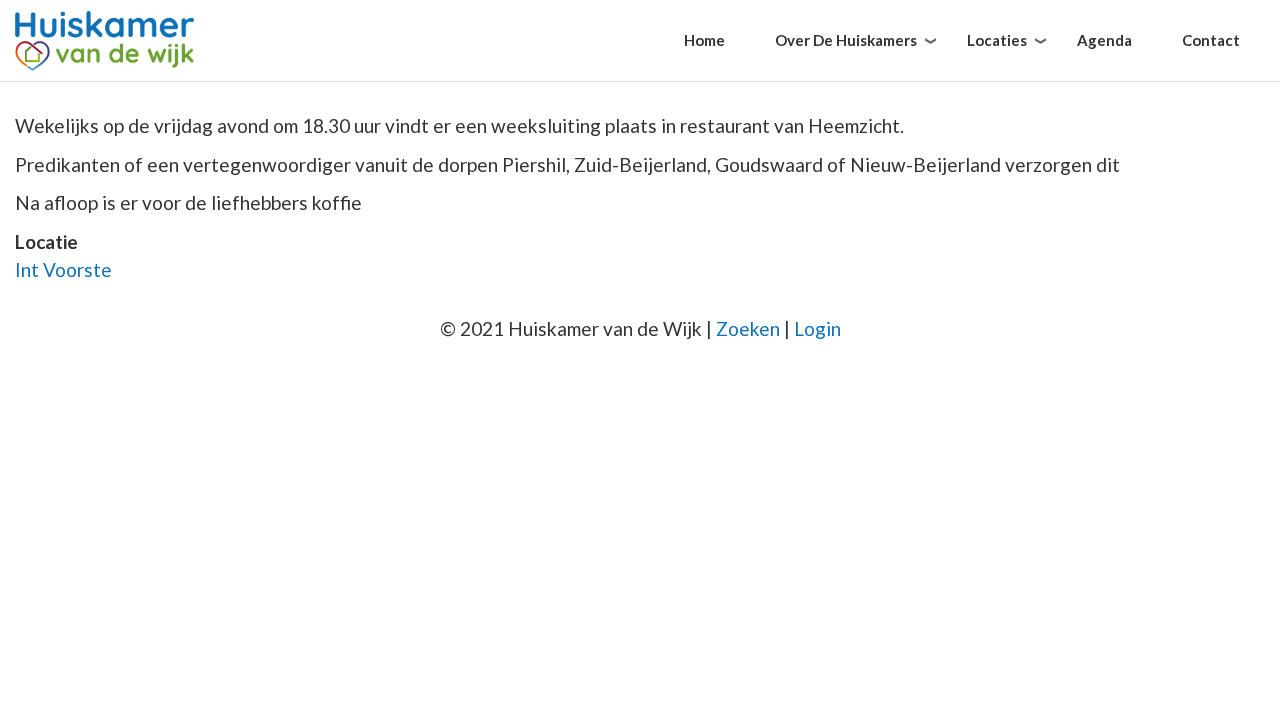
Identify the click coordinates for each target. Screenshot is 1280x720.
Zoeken (748, 328)
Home (704, 40)
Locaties (997, 40)
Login (817, 328)
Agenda (1104, 40)
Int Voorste (63, 269)
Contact (1211, 40)
